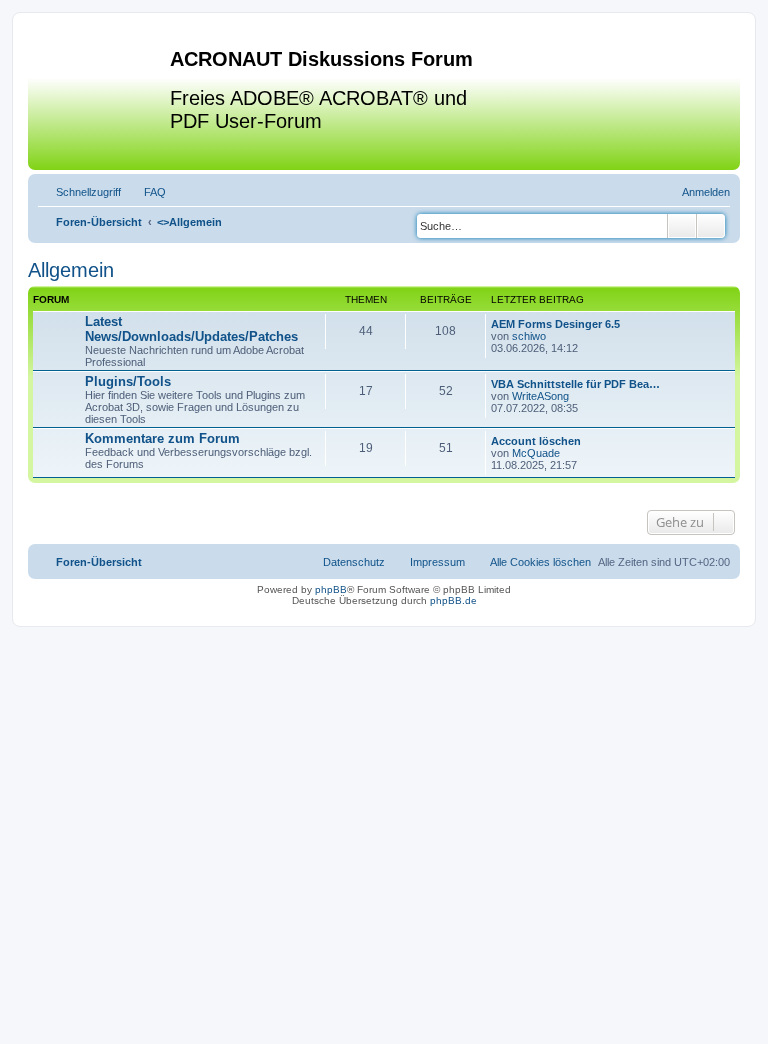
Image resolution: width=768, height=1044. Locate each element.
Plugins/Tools (128, 381)
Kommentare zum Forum (162, 438)
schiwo (529, 336)
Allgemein (71, 270)
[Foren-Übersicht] (101, 99)
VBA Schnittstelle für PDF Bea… (575, 384)
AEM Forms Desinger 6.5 (555, 324)
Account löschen (536, 441)
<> (189, 222)
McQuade (536, 453)
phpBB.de (453, 600)
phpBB (331, 589)
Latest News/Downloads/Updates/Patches (191, 329)
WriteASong (540, 396)
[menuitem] (146, 192)
